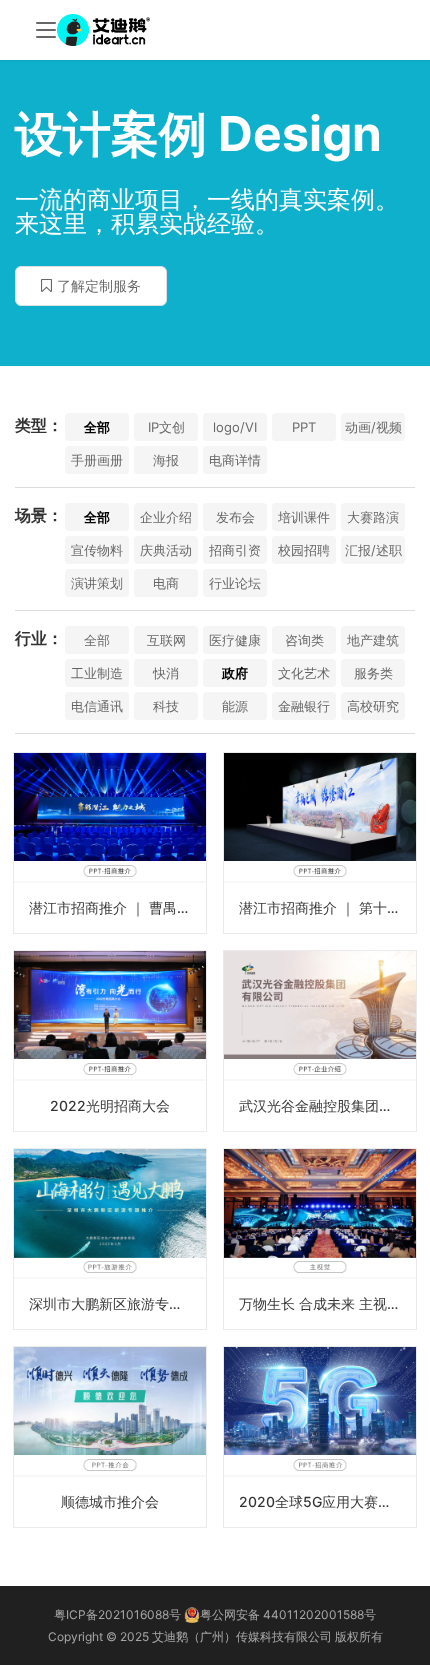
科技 (166, 706)
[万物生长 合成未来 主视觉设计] (320, 1239)
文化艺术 (304, 673)
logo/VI (235, 427)
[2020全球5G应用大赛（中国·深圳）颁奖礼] (320, 1437)
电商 (166, 583)
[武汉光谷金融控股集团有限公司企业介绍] (320, 1041)
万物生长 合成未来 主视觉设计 (327, 1303)
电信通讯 (97, 706)
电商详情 (235, 460)
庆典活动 (166, 550)
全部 (97, 427)
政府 (235, 673)
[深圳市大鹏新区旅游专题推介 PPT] (110, 1239)
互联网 (166, 640)
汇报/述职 (373, 550)
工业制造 (97, 673)
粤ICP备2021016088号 (117, 1614)
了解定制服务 (99, 285)
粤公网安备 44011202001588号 (288, 1614)
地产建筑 (373, 640)
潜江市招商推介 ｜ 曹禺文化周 (117, 907)
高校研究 (373, 706)
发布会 (235, 517)
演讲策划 (97, 583)
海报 (166, 460)
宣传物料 (97, 550)
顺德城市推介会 (110, 1501)
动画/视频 (373, 427)
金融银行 (304, 706)
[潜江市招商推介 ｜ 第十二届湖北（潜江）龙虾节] (320, 843)
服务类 (373, 673)
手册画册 (97, 460)
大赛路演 (373, 517)
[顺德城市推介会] (110, 1437)
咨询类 (304, 640)
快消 (166, 673)
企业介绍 (166, 517)
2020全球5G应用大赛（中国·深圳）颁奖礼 (327, 1501)
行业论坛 (235, 583)
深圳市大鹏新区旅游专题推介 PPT (117, 1303)
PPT (304, 427)
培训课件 (304, 517)
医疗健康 (235, 640)
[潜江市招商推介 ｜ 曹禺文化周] (110, 843)
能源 (235, 706)
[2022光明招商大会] (110, 1041)
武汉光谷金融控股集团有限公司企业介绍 (327, 1105)
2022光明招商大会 (110, 1105)
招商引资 (235, 550)
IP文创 (166, 427)
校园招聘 (304, 550)
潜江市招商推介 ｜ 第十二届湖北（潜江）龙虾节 (327, 907)
